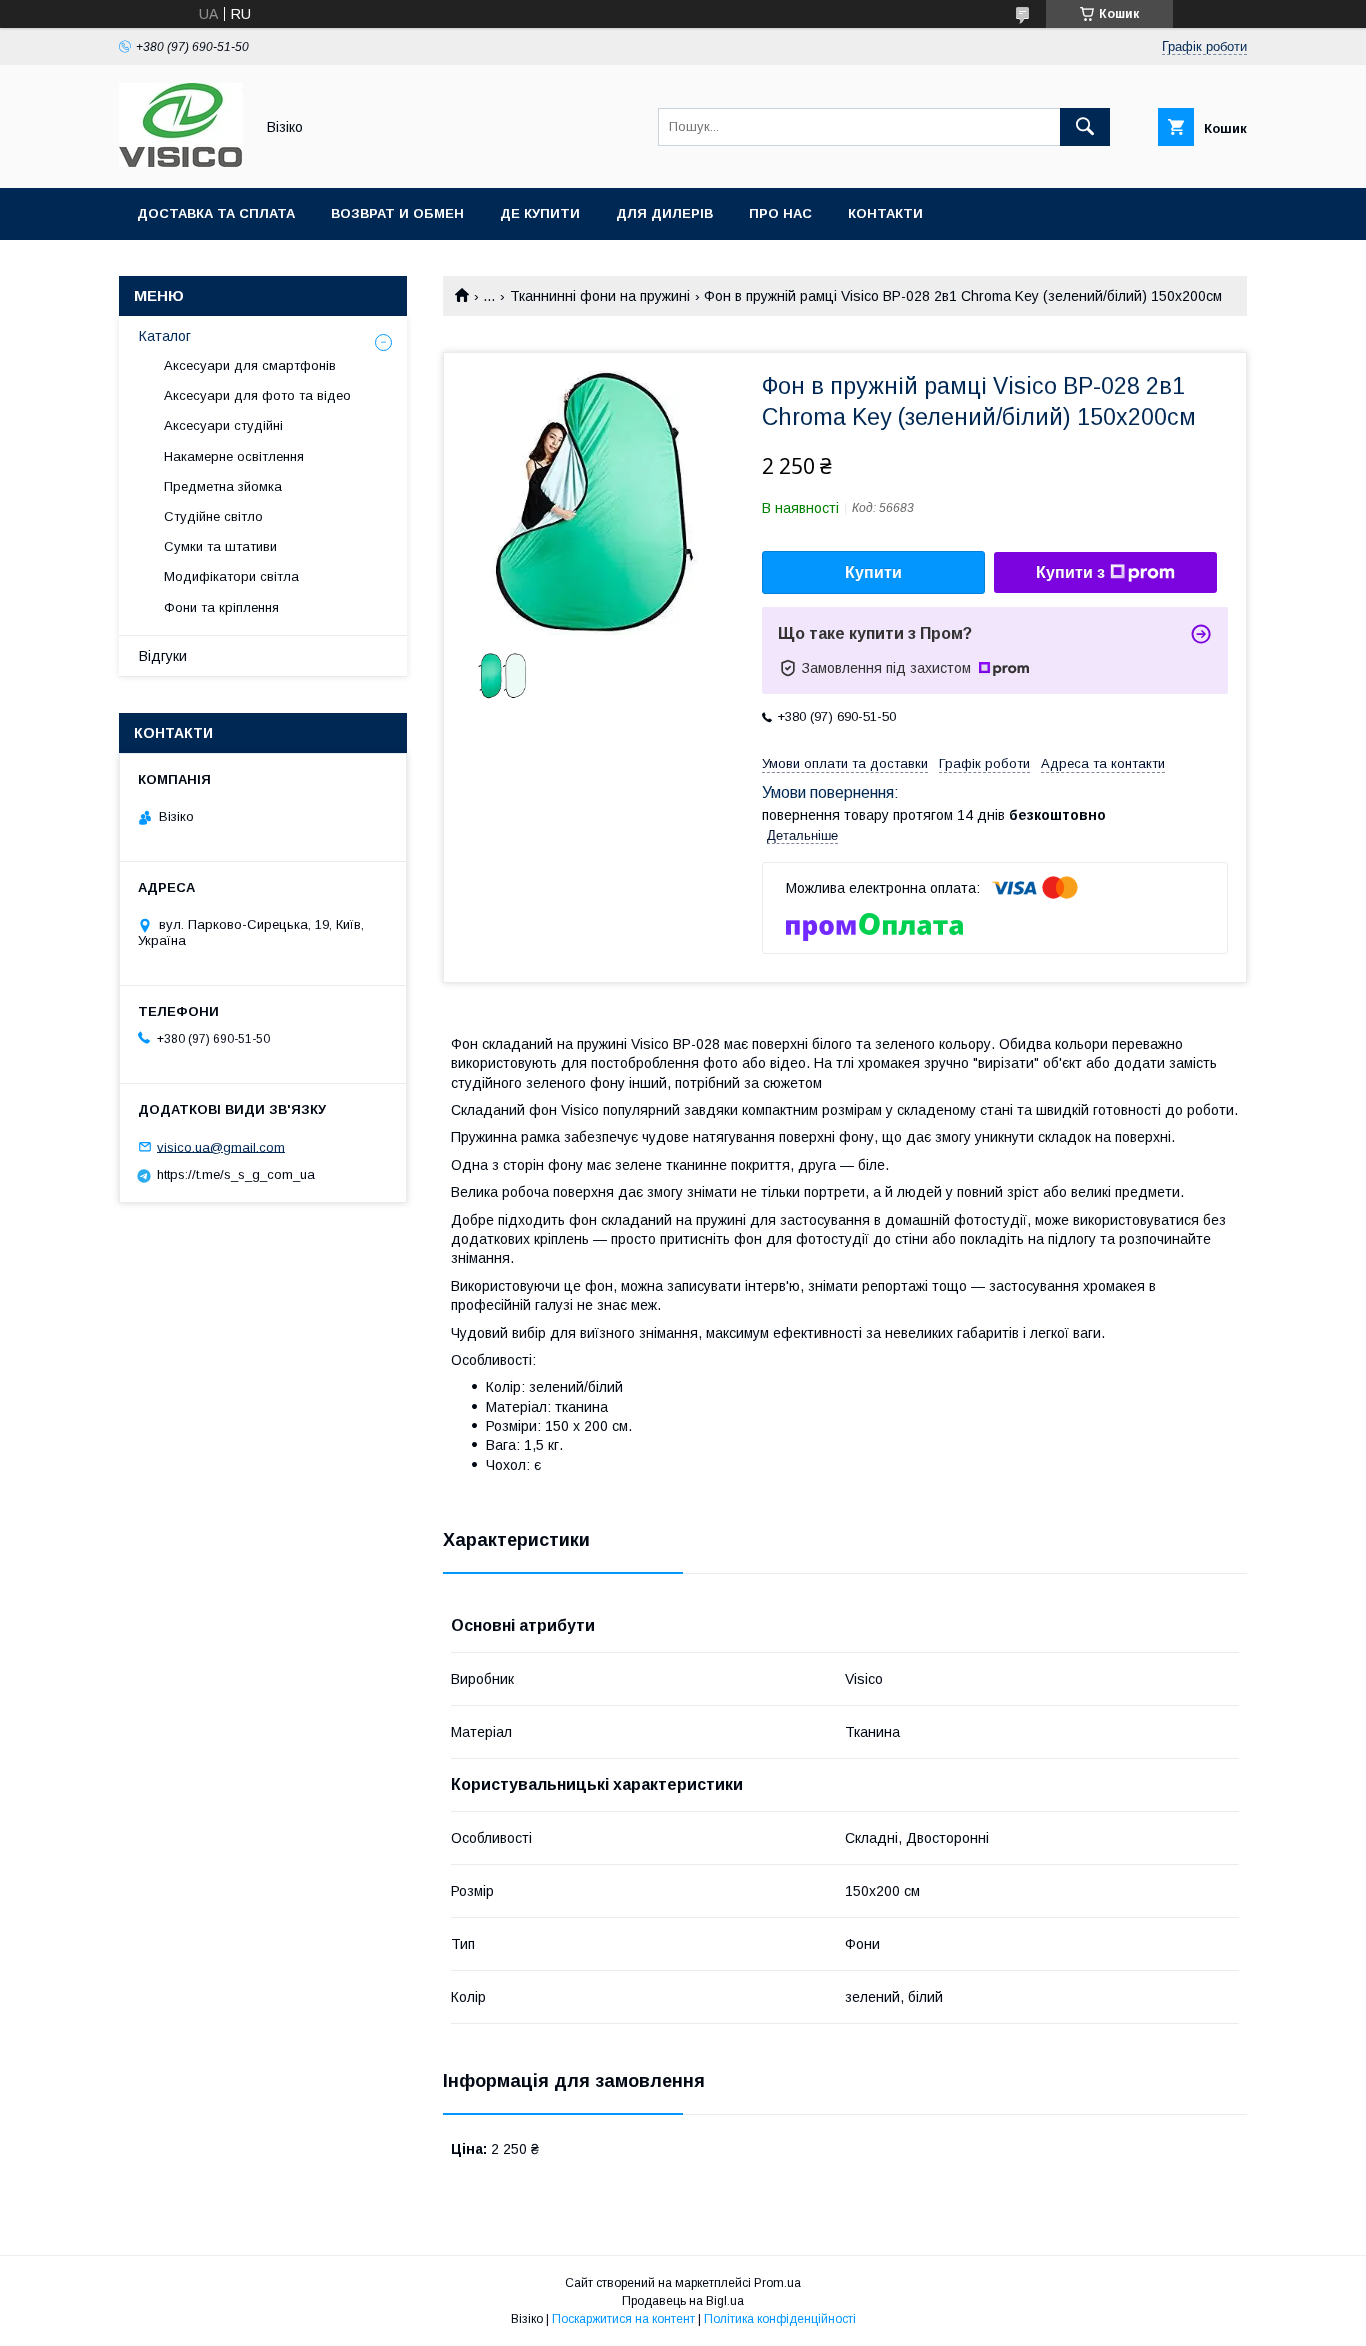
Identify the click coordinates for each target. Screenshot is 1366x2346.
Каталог (165, 336)
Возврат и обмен (397, 213)
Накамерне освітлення (234, 456)
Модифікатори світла (231, 576)
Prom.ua (777, 2283)
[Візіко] (181, 162)
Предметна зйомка (223, 486)
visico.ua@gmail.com (221, 1146)
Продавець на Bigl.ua (683, 2301)
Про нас (780, 213)
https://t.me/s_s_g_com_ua (236, 1174)
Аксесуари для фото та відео (257, 395)
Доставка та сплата (216, 213)
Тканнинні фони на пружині (600, 296)
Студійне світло (213, 516)
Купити (873, 572)
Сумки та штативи (220, 546)
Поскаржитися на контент (623, 2319)
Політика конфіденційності (780, 2319)
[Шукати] (1085, 127)
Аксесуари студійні (223, 425)
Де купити (540, 213)
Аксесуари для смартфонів (250, 365)
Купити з (1070, 572)
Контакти (885, 213)
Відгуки (163, 656)
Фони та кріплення (221, 607)
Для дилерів (664, 213)
